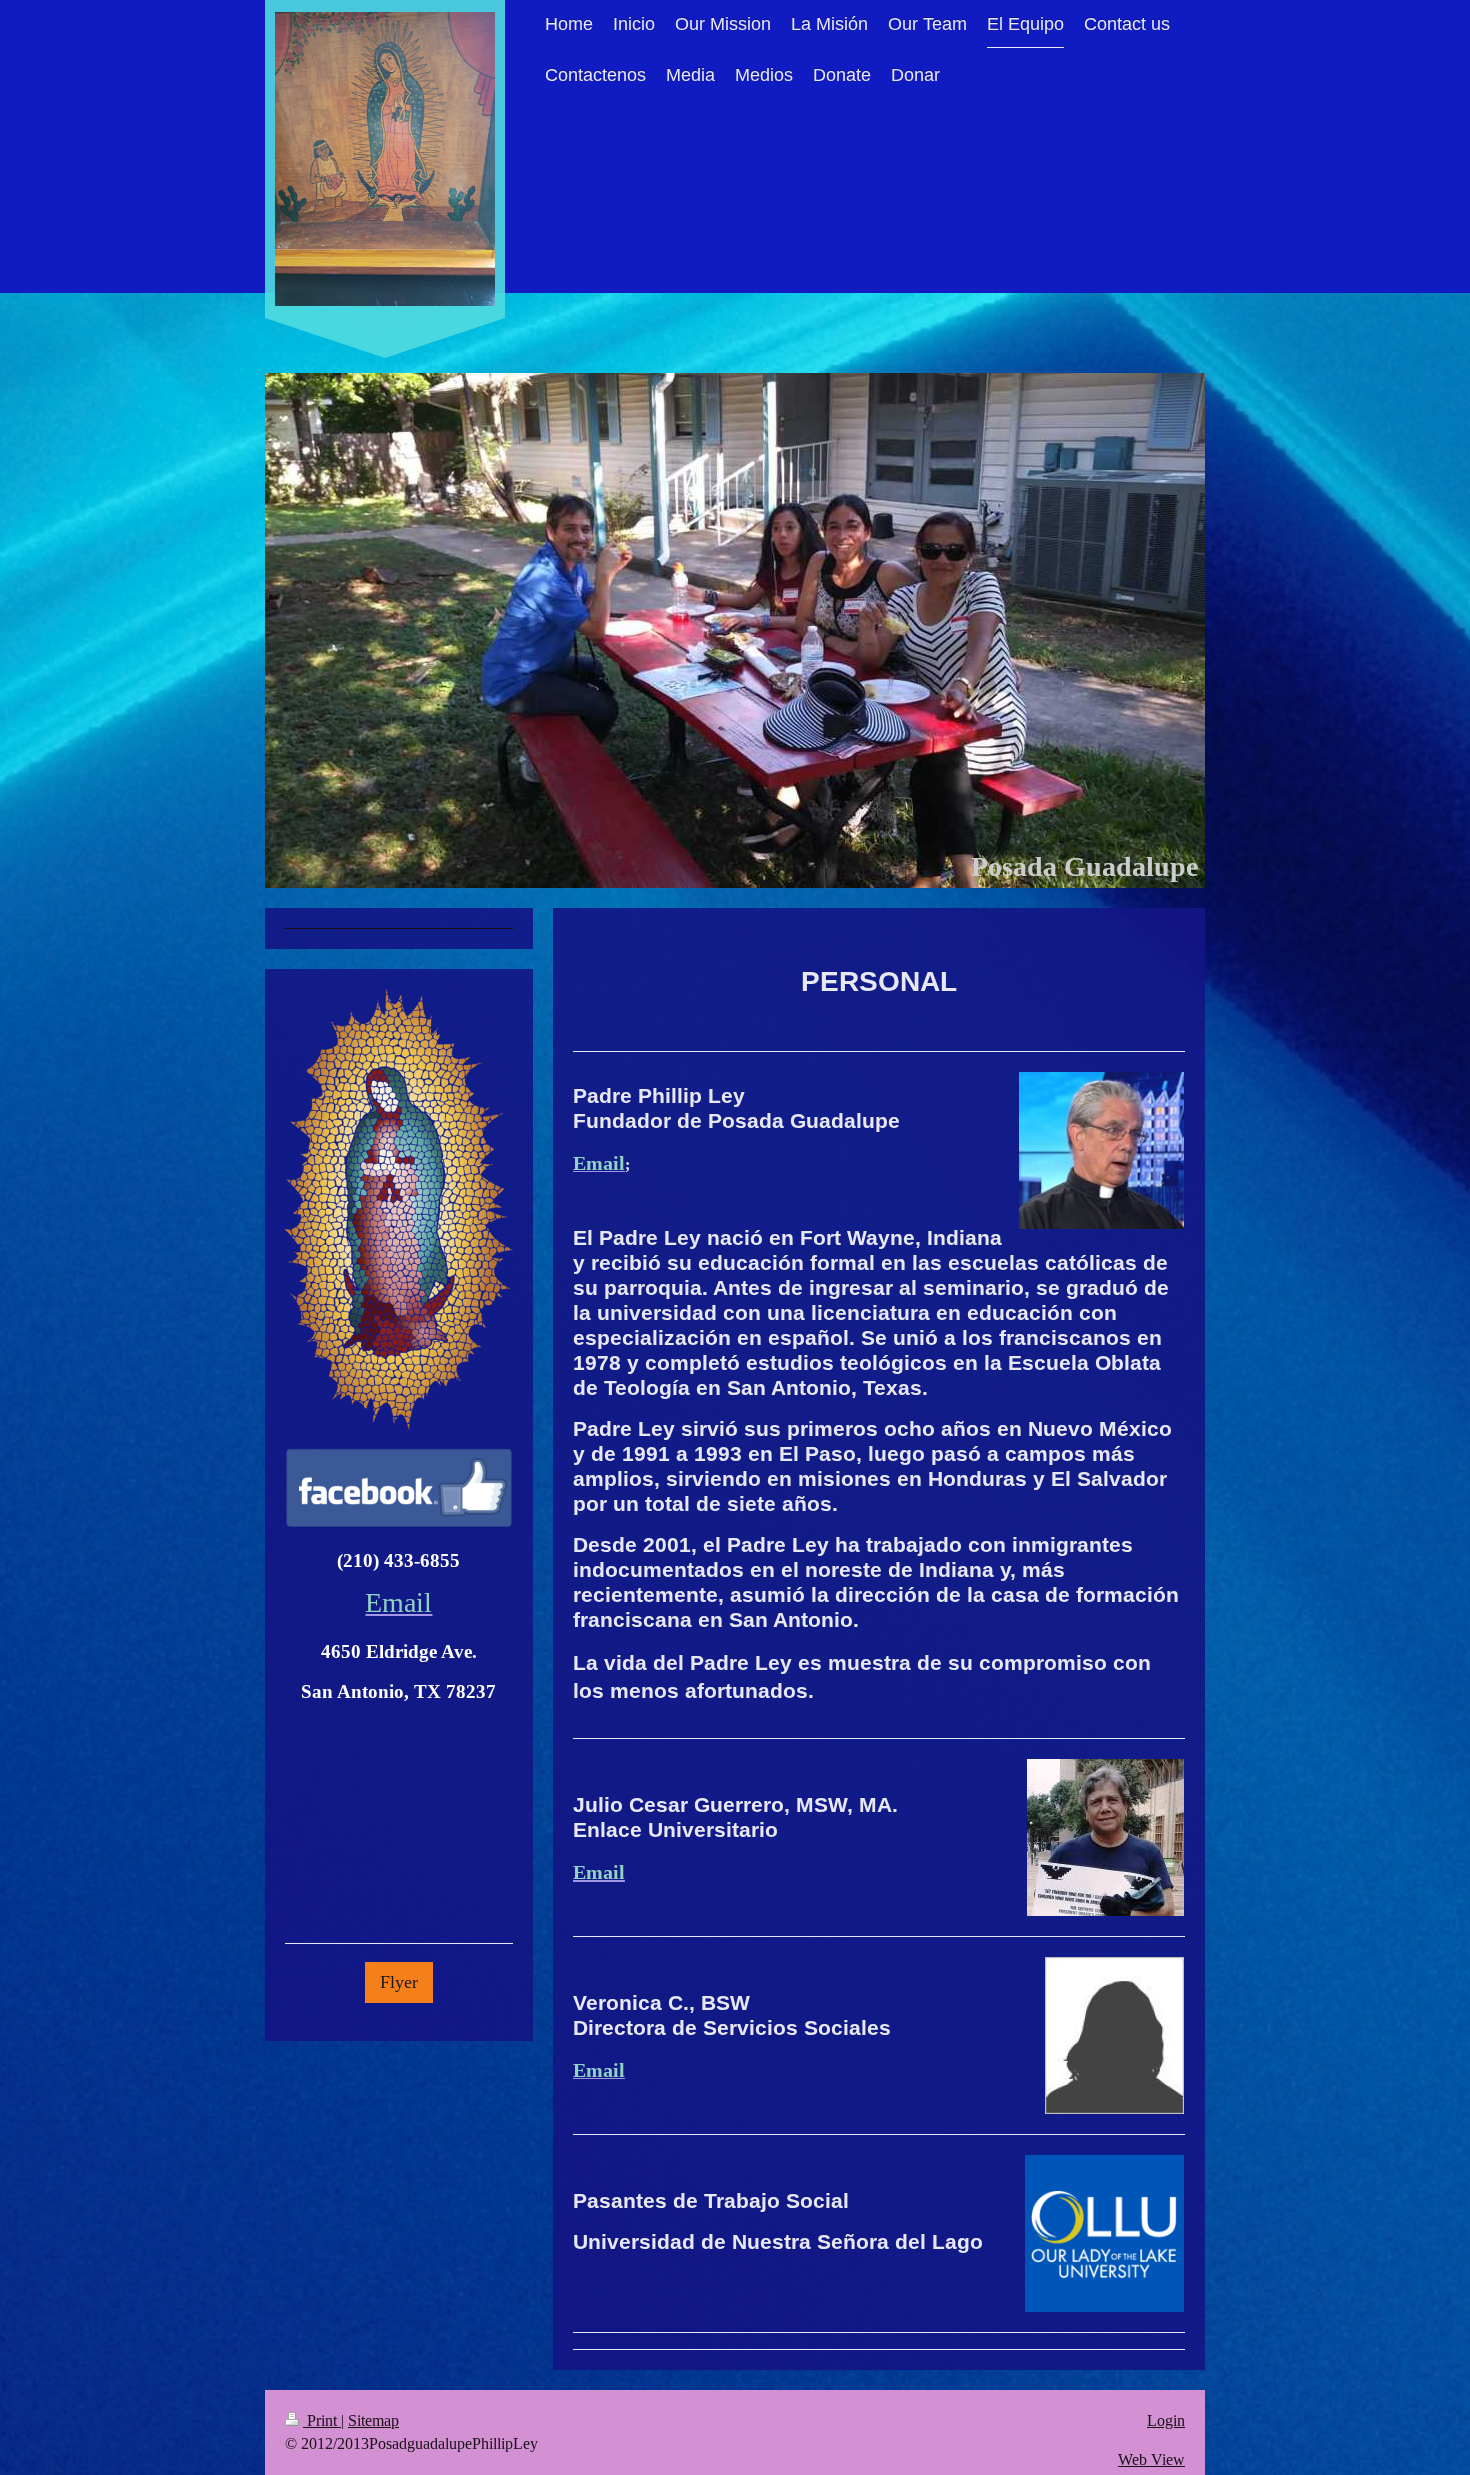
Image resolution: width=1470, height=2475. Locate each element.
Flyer (399, 1982)
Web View (1151, 2459)
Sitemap (373, 2420)
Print (322, 2420)
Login (1166, 2420)
